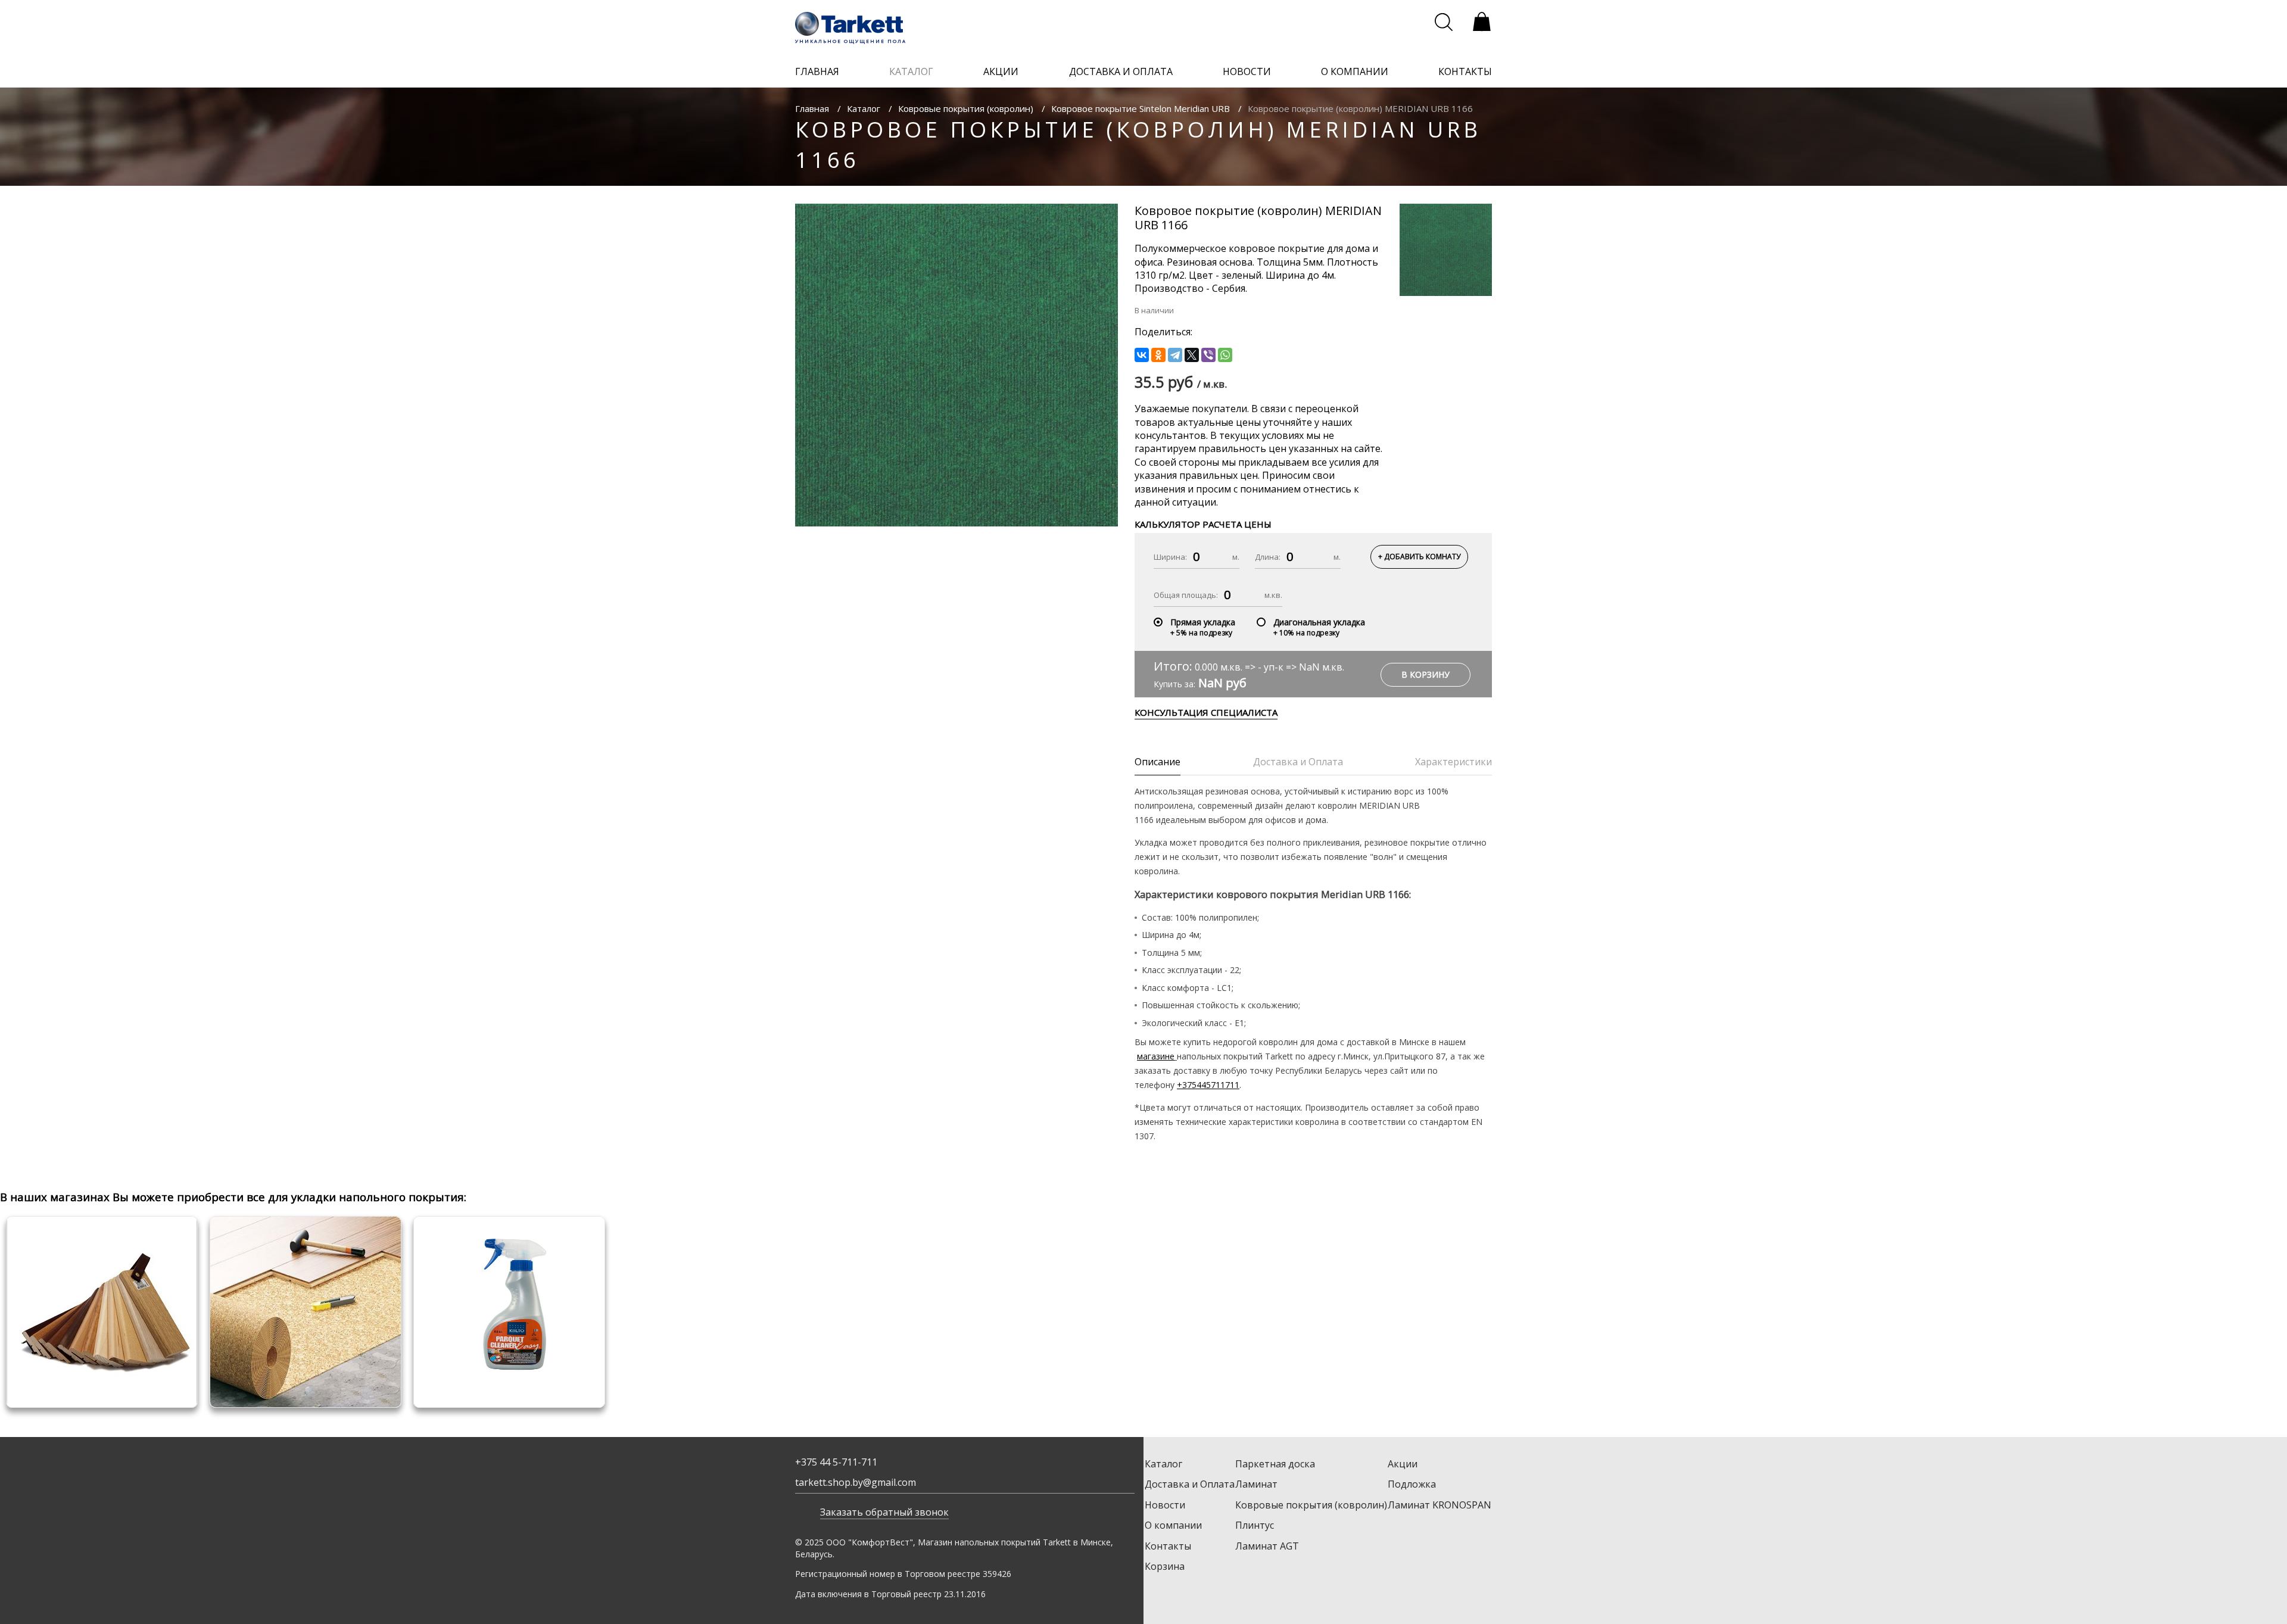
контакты (1465, 71)
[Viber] (1208, 355)
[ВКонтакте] (1142, 355)
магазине (1156, 1056)
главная (817, 71)
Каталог (864, 108)
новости (1247, 71)
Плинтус (1255, 1525)
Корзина (1165, 1566)
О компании (1173, 1525)
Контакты (1168, 1546)
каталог (911, 71)
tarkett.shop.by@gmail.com (856, 1482)
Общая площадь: (1186, 595)
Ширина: (1170, 557)
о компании (1355, 71)
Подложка (1412, 1484)
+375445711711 (1208, 1085)
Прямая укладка (1203, 622)
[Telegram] (1175, 355)
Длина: (1268, 557)
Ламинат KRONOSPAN (1439, 1505)
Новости (1165, 1505)
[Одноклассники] (1158, 355)
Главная (812, 108)
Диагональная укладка (1319, 622)
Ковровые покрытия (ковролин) (966, 108)
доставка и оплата (1121, 71)
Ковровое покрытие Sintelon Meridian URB (1141, 108)
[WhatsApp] (1225, 355)
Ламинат (1256, 1484)
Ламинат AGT (1267, 1546)
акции (1001, 71)
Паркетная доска (1275, 1464)
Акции (1403, 1464)
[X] (1192, 355)
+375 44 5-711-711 (836, 1462)
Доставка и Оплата (1190, 1484)
